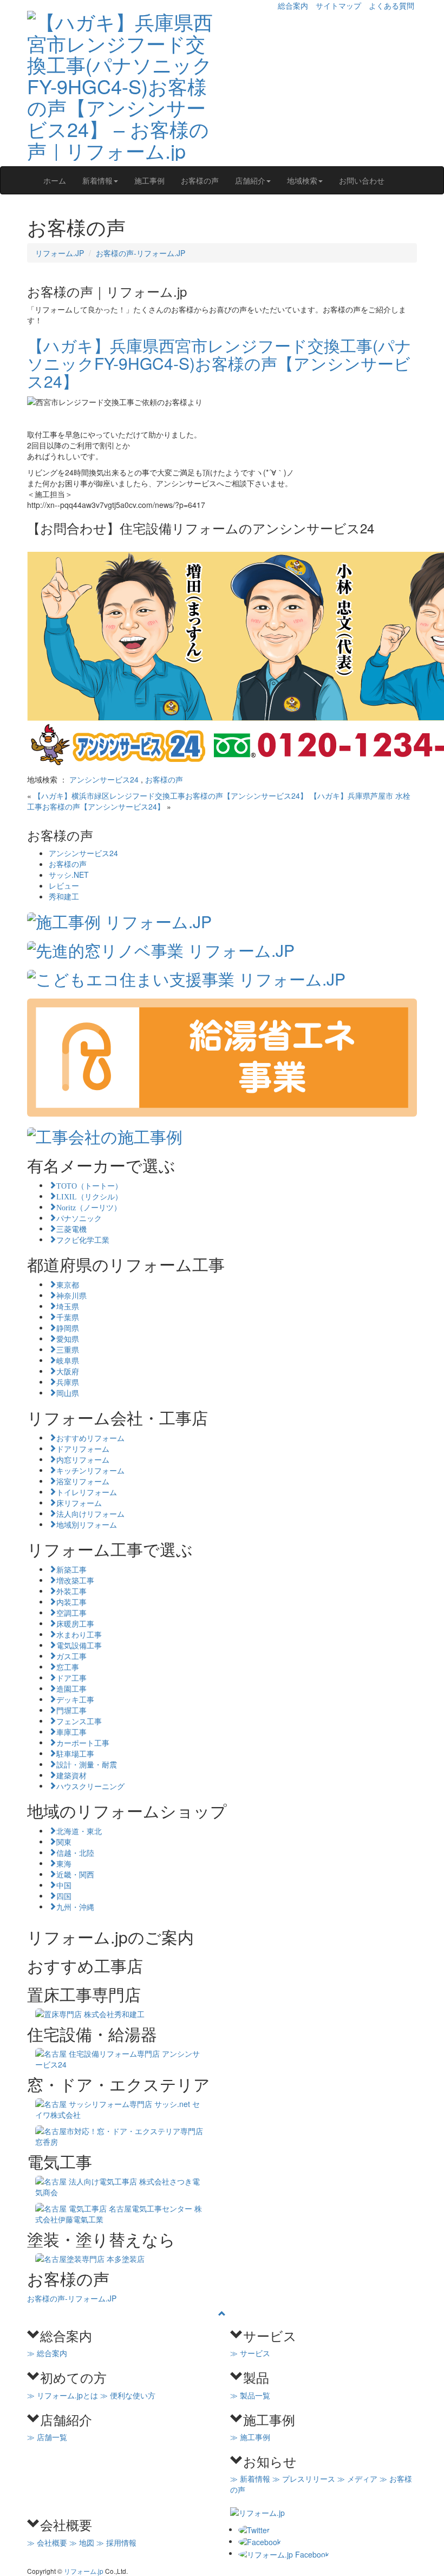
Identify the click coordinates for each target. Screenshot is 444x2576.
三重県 (68, 1349)
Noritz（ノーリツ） (89, 1207)
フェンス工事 (79, 1720)
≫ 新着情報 (250, 2479)
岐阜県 (68, 1360)
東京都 (68, 1284)
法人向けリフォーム (90, 1513)
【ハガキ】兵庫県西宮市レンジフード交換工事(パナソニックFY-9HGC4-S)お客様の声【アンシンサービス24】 (219, 363)
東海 (64, 1863)
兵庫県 (68, 1381)
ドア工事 (71, 1677)
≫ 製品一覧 (250, 2395)
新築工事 (71, 1569)
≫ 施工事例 (250, 2437)
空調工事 (71, 1612)
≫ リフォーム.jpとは (63, 2395)
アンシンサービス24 (104, 779)
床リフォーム (79, 1502)
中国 (64, 1884)
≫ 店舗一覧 (47, 2437)
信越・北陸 (75, 1852)
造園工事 (71, 1688)
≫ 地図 (82, 2542)
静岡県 (68, 1327)
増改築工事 (75, 1580)
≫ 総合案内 (47, 2353)
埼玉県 (68, 1306)
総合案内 (293, 5)
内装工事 (71, 1601)
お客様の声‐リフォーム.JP (141, 253)
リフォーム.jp (84, 2571)
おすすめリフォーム (90, 1437)
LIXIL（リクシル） (89, 1196)
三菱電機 (71, 1228)
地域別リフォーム (87, 1524)
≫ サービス (250, 2353)
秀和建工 (64, 896)
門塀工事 (71, 1710)
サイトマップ (338, 5)
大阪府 (68, 1371)
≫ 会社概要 (47, 2542)
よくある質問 (391, 5)
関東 (64, 1841)
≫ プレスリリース (304, 2479)
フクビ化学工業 (83, 1239)
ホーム (55, 180)
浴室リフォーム (83, 1481)
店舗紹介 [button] (250, 180)
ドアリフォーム (83, 1448)
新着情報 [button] (97, 180)
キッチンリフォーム (90, 1470)
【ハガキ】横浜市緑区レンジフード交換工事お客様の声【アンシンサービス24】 (171, 795)
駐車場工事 (75, 1753)
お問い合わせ (362, 180)
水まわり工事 (79, 1634)
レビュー (64, 885)
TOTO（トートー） (89, 1185)
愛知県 (68, 1338)
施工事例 (149, 180)
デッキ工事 (75, 1699)
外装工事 (71, 1590)
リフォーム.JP (60, 253)
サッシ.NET (69, 875)
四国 (64, 1895)
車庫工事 (71, 1731)
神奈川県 (71, 1295)
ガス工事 (71, 1655)
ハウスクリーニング (90, 1785)
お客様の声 (200, 180)
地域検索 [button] (302, 180)
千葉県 (68, 1316)
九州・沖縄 (75, 1906)
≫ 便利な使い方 (128, 2395)
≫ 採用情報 (116, 2542)
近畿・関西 (75, 1874)
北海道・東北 (79, 1830)
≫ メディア (357, 2479)
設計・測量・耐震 (87, 1764)
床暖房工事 (75, 1623)
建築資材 (71, 1775)
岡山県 (68, 1392)
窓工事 (68, 1666)
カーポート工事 (83, 1742)
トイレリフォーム (87, 1491)
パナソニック (79, 1217)
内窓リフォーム (83, 1459)
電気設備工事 (79, 1645)
